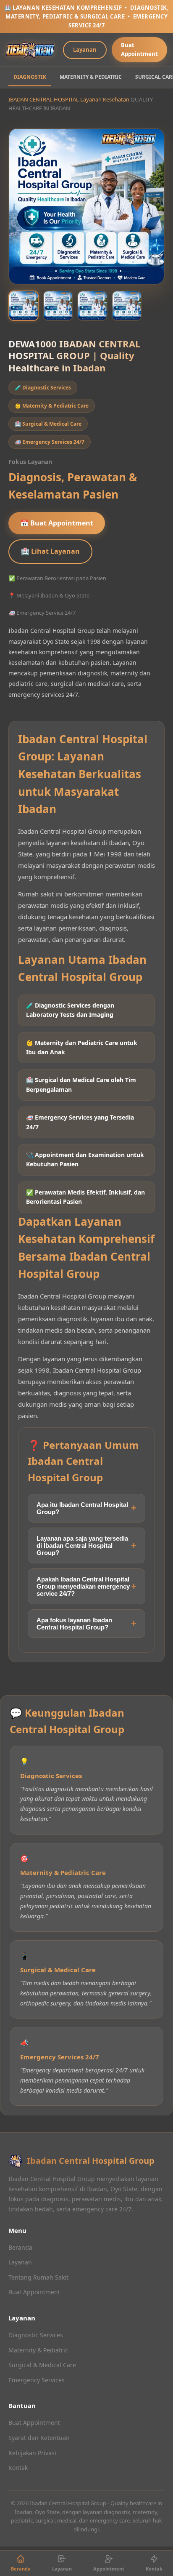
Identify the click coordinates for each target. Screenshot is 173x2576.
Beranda (20, 2247)
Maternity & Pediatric (38, 2350)
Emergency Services (37, 2380)
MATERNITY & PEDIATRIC (91, 77)
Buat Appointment (139, 49)
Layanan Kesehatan (105, 99)
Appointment (109, 2569)
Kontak (18, 2468)
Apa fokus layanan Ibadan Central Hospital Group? (74, 1624)
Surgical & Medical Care (42, 2365)
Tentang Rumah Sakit (38, 2277)
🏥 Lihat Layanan (50, 551)
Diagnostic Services (36, 2335)
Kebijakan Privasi (32, 2453)
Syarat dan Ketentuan (39, 2438)
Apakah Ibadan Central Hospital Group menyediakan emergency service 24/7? (83, 1586)
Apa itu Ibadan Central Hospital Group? (82, 1508)
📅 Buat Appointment (57, 523)
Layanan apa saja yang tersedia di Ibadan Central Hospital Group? (82, 1545)
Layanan (85, 50)
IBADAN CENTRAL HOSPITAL (44, 99)
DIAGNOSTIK (30, 77)
